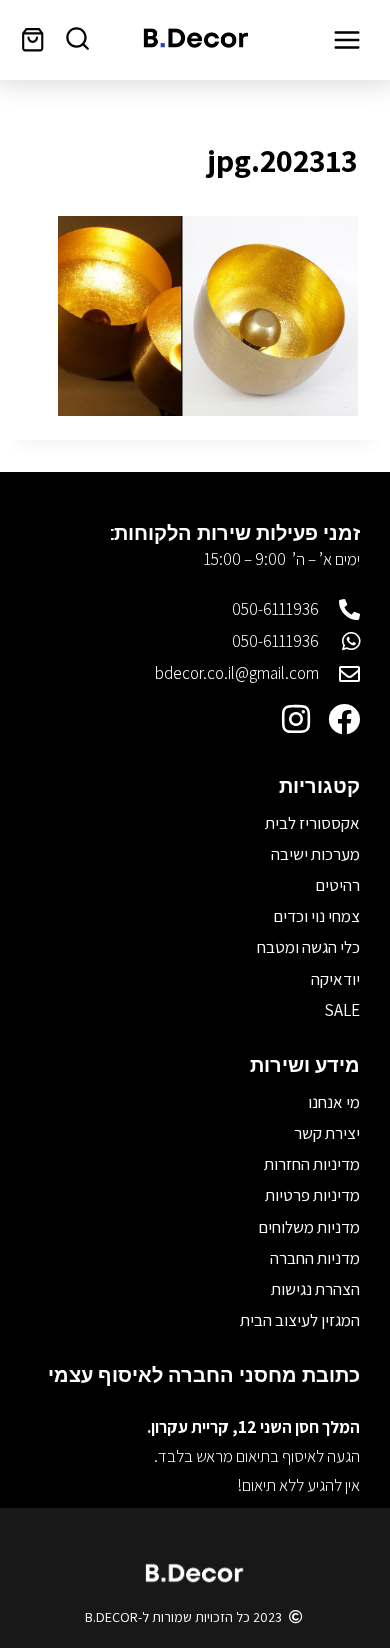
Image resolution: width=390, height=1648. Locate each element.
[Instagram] (296, 719)
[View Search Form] (77, 39)
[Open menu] (346, 39)
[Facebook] (344, 719)
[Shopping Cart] (32, 39)
